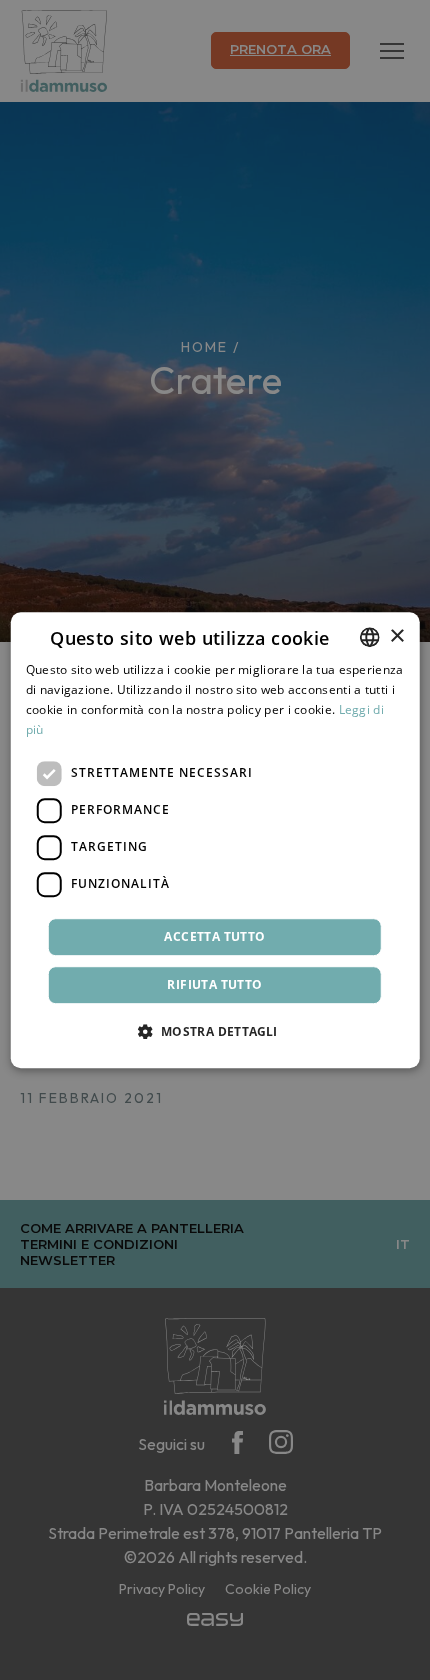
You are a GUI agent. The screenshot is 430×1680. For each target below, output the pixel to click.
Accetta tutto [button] (214, 936)
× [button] (396, 636)
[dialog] (215, 840)
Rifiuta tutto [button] (214, 984)
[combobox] (369, 637)
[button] (214, 1031)
